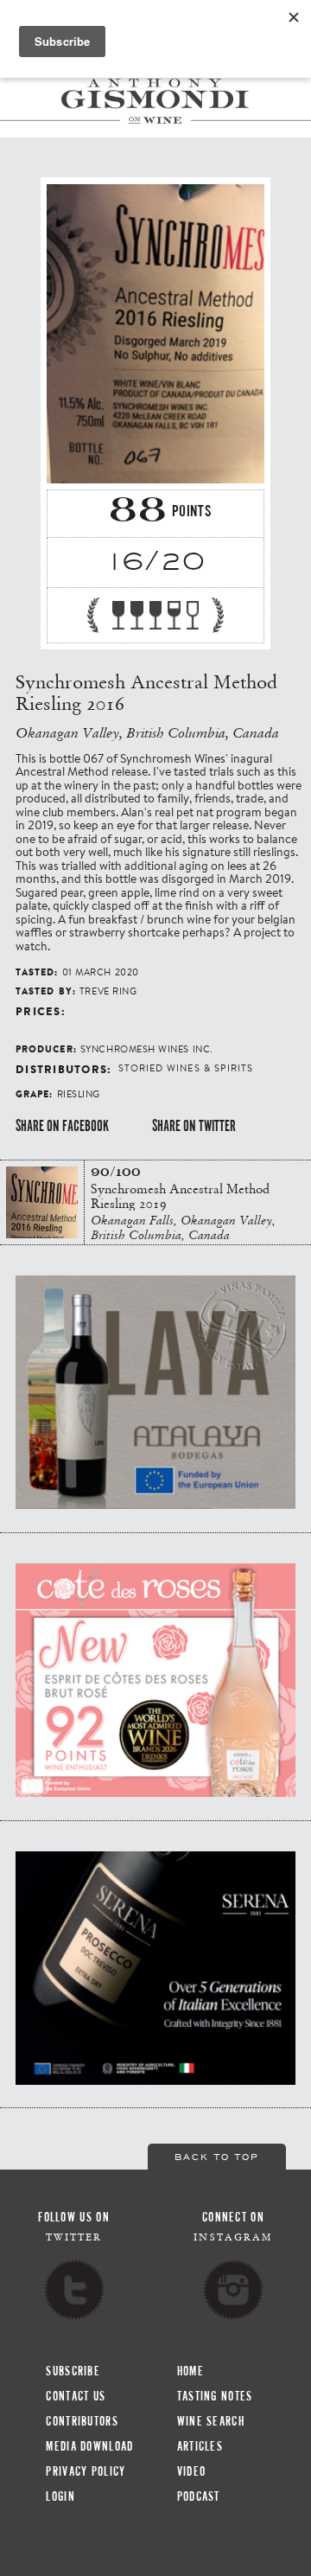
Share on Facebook (62, 1126)
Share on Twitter (194, 1126)
